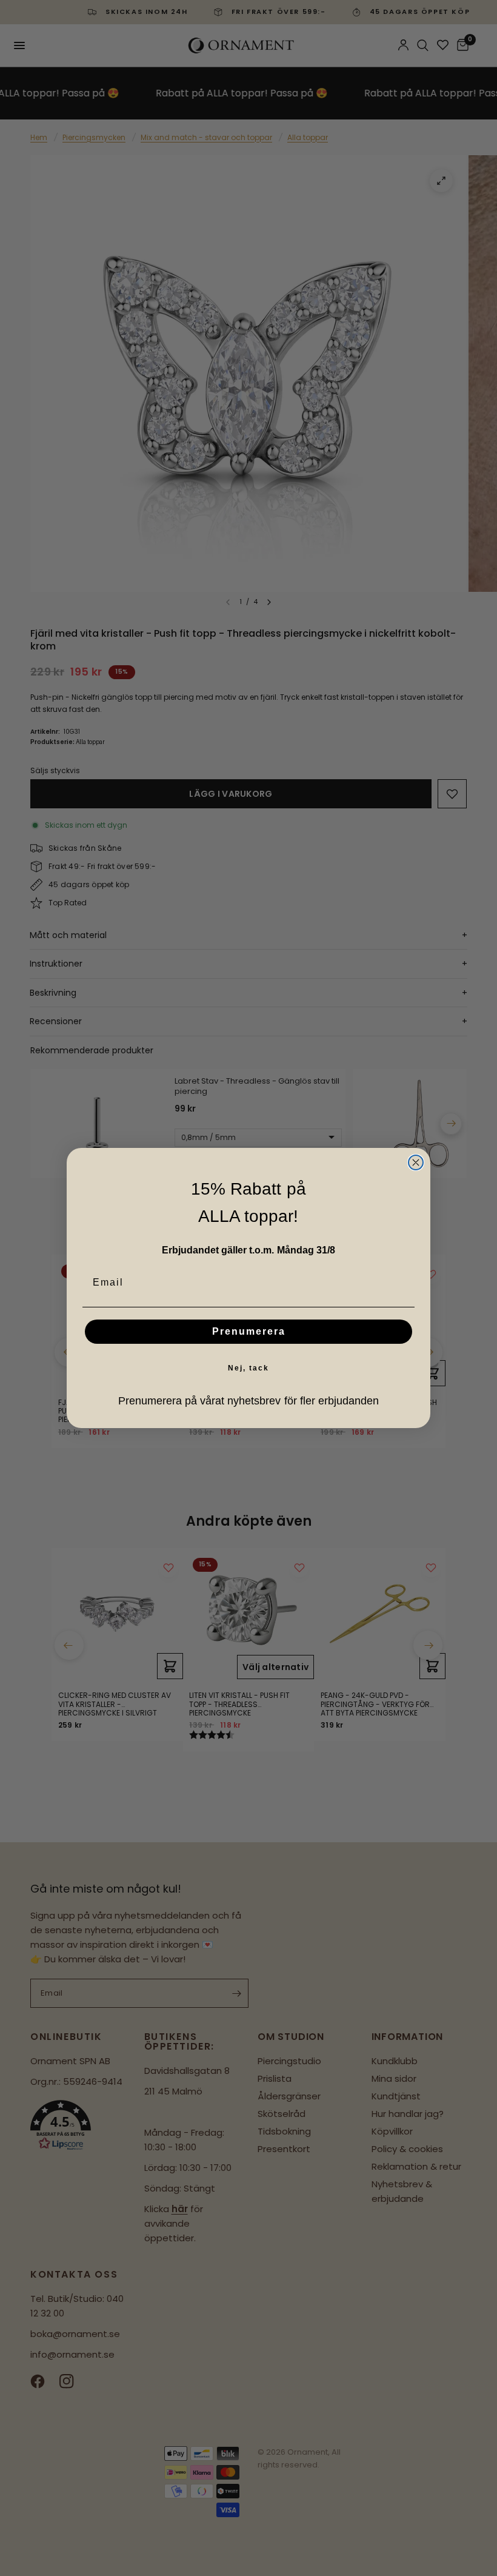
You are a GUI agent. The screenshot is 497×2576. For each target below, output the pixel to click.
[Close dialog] (416, 1162)
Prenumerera (249, 1331)
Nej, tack (248, 1368)
